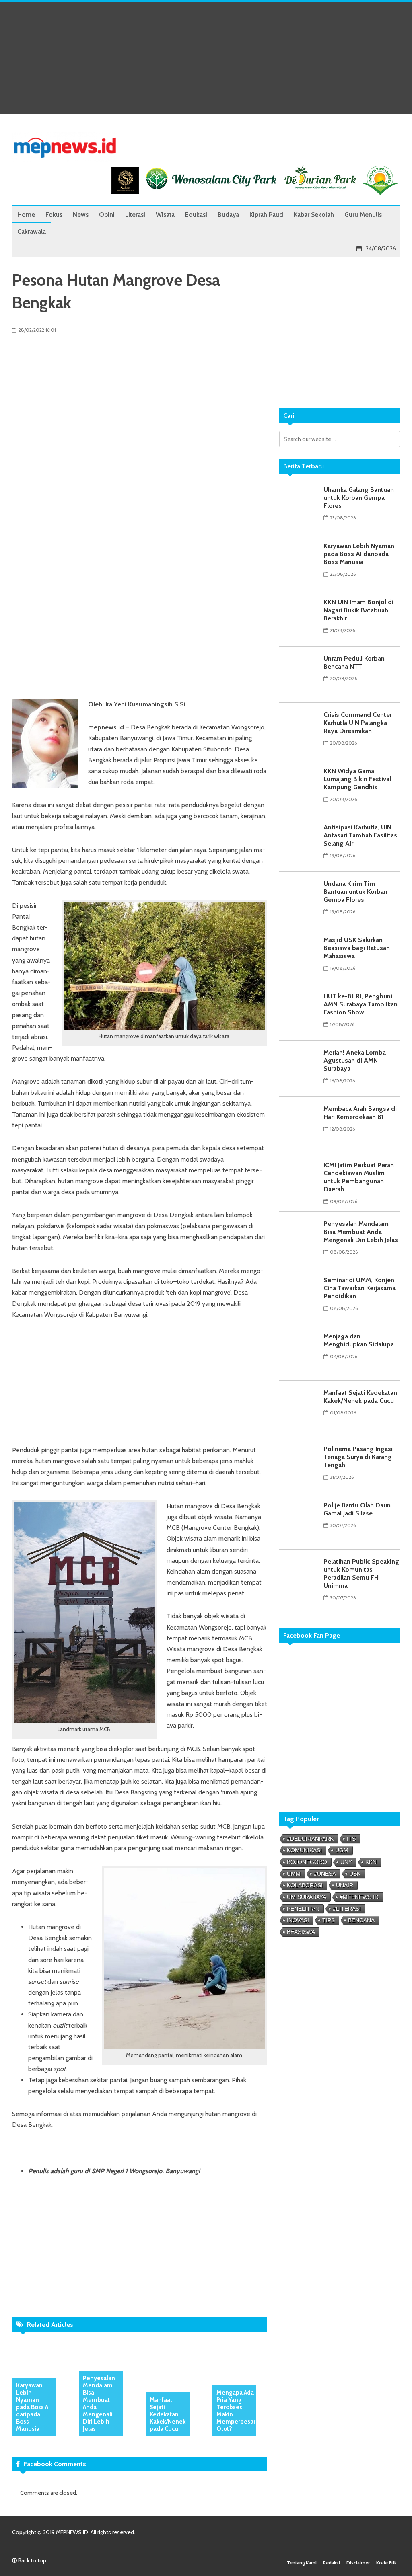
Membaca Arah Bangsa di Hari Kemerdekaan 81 (360, 1113)
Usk (355, 1874)
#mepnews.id (359, 1897)
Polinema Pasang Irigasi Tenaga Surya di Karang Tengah (358, 1457)
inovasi (298, 1920)
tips (329, 1920)
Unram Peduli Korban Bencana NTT (354, 662)
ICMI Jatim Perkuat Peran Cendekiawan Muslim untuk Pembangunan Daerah (359, 1177)
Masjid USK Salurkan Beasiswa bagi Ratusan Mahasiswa (357, 948)
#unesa (325, 1874)
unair (345, 1885)
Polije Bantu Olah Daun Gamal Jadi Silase (357, 1509)
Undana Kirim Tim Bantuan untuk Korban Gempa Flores (355, 892)
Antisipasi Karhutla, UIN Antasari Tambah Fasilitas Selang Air (360, 835)
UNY (346, 1862)
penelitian (303, 1909)
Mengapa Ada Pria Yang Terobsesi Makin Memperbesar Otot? (236, 2411)
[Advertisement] (206, 58)
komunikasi (304, 1850)
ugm (342, 1850)
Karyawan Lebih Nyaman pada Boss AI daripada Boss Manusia (33, 2407)
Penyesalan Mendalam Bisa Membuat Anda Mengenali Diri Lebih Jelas (99, 2404)
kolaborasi (305, 1885)
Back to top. (32, 2560)
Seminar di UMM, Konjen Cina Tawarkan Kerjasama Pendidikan (359, 1288)
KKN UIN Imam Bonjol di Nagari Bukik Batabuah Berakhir (358, 610)
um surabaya (307, 1897)
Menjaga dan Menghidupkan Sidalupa (359, 1340)
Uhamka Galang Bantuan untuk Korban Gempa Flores (359, 498)
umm (294, 1874)
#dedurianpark (310, 1839)
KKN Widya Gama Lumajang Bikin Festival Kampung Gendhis (357, 779)
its (351, 1839)
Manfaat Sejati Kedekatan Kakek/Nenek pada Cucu (168, 2414)
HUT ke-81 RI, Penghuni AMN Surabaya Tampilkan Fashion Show (360, 1004)
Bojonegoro (307, 1862)
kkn (371, 1862)
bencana (361, 1920)
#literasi (347, 1909)
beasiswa (301, 1932)
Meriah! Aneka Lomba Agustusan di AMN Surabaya (355, 1060)
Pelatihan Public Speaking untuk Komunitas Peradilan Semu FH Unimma (361, 1573)
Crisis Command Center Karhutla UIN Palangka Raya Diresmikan (358, 723)
